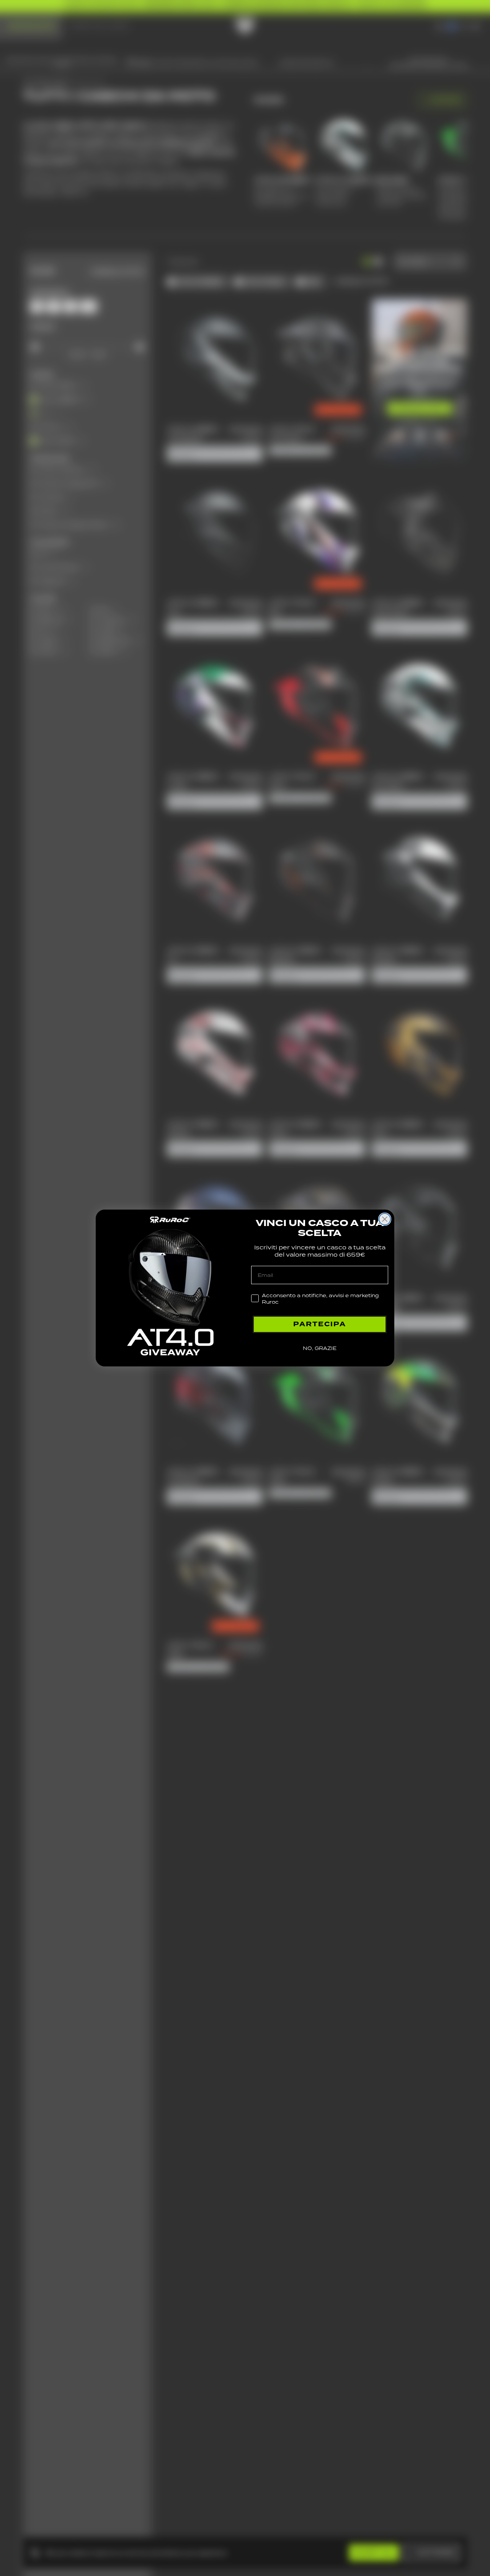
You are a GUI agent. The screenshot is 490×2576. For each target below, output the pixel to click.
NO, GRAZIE (320, 1348)
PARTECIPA (320, 1324)
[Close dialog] (385, 1219)
